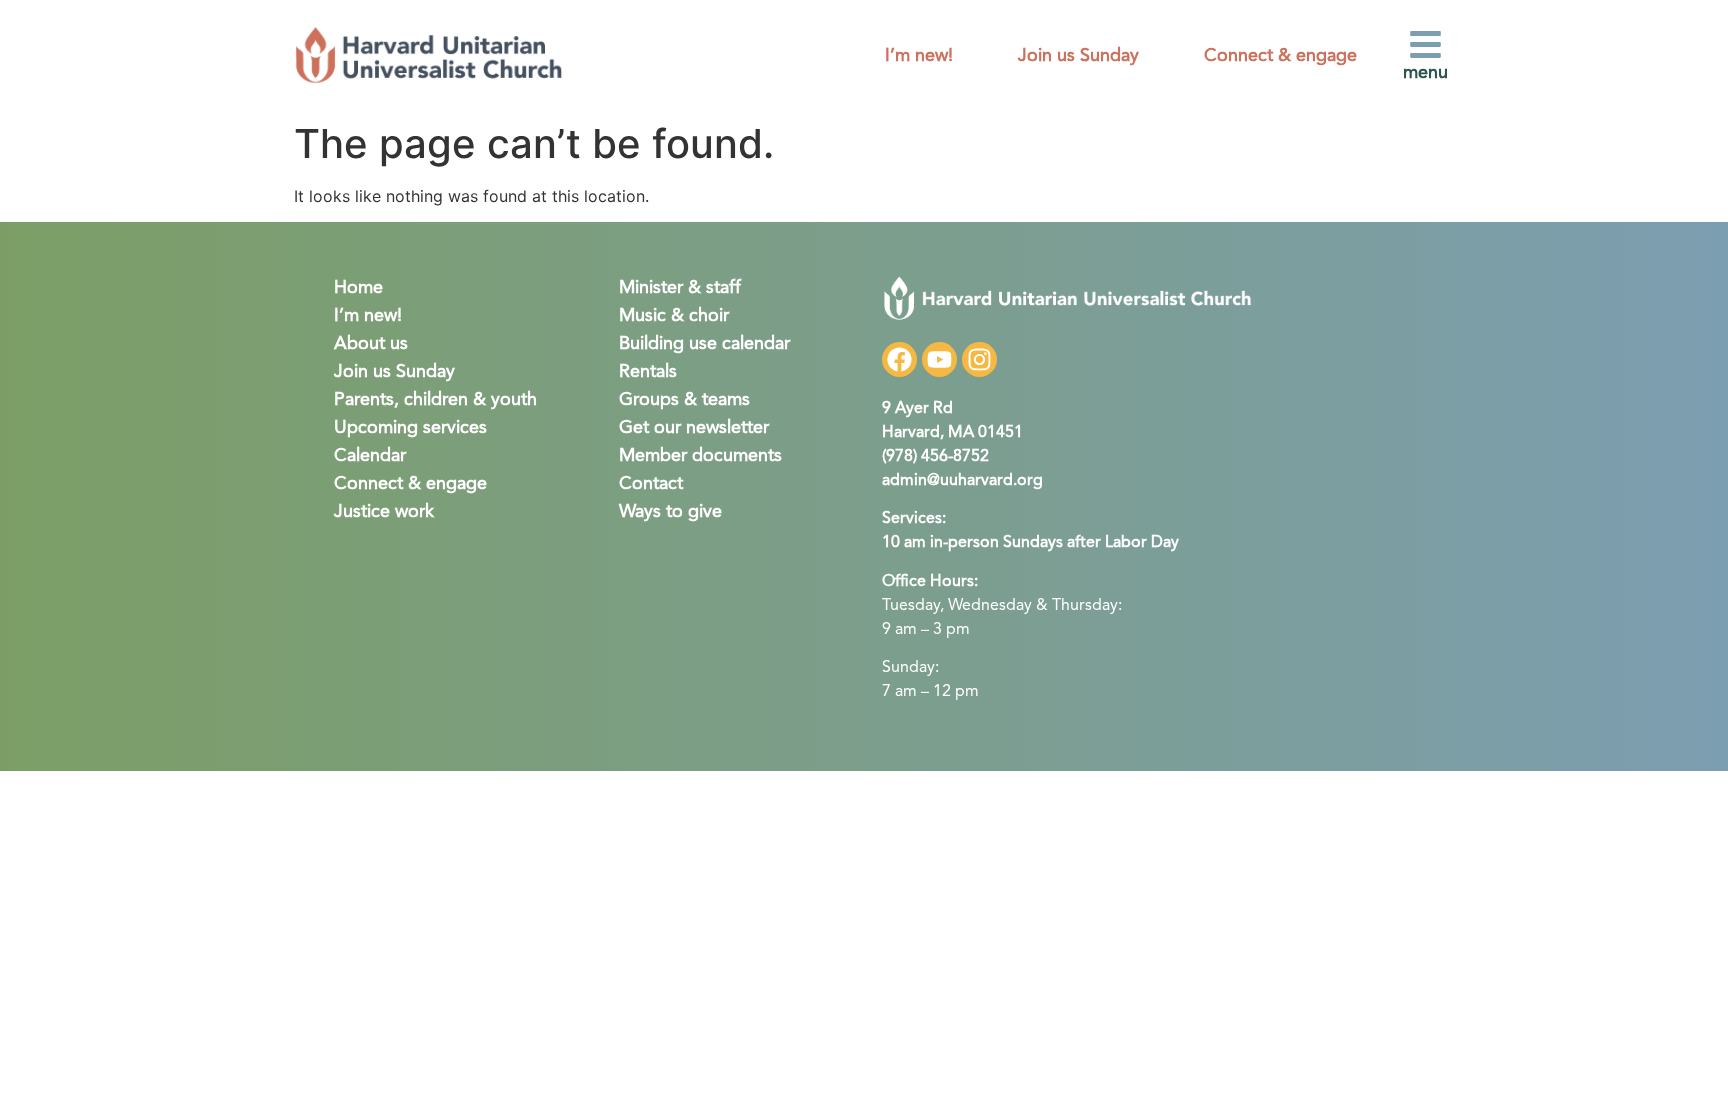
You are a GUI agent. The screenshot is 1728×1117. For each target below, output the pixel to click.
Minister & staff (680, 288)
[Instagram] (979, 359)
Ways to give (670, 512)
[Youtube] (939, 359)
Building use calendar (704, 344)
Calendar (370, 456)
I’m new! (919, 56)
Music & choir (674, 316)
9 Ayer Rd (917, 409)
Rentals (648, 372)
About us (371, 344)
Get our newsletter (694, 428)
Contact (651, 484)
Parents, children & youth (435, 400)
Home (358, 288)
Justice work (384, 512)
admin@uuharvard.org (962, 481)
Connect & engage (1280, 56)
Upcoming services (410, 428)
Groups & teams (684, 400)
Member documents (700, 456)
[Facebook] (899, 359)
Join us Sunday (1078, 56)
